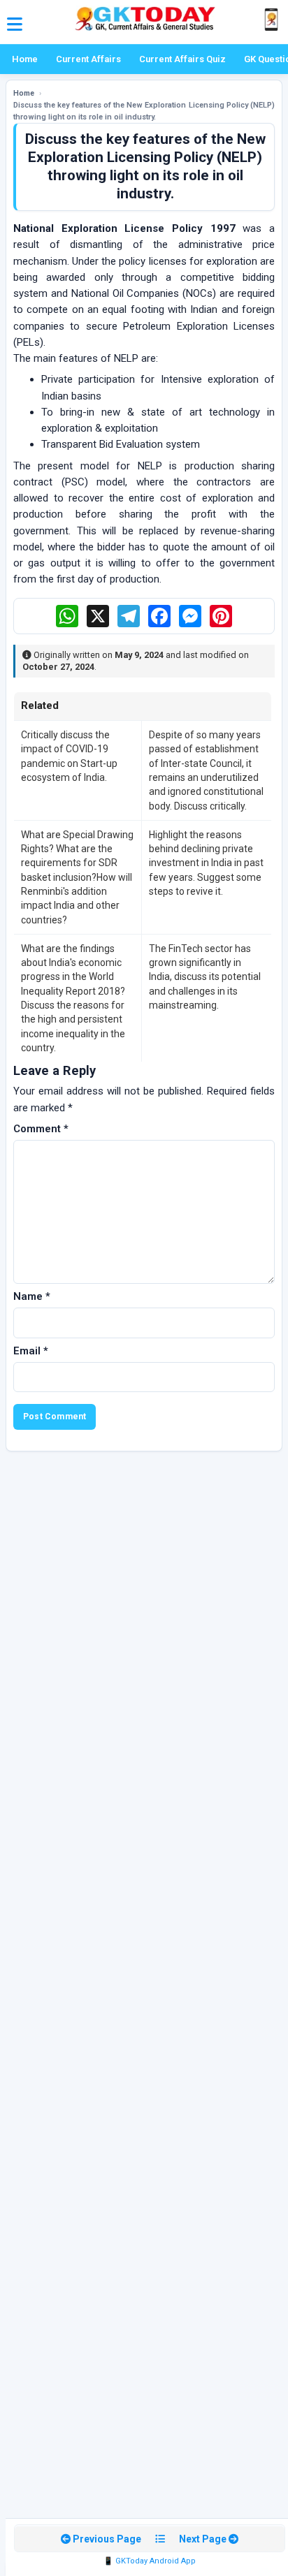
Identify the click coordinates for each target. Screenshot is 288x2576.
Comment (41, 1129)
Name (32, 1296)
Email (31, 1351)
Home (25, 59)
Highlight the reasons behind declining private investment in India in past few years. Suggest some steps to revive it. (206, 863)
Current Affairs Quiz (182, 59)
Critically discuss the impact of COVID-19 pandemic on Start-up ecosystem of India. (69, 756)
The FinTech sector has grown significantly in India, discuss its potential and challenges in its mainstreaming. (205, 977)
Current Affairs (88, 59)
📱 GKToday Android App (150, 2561)
